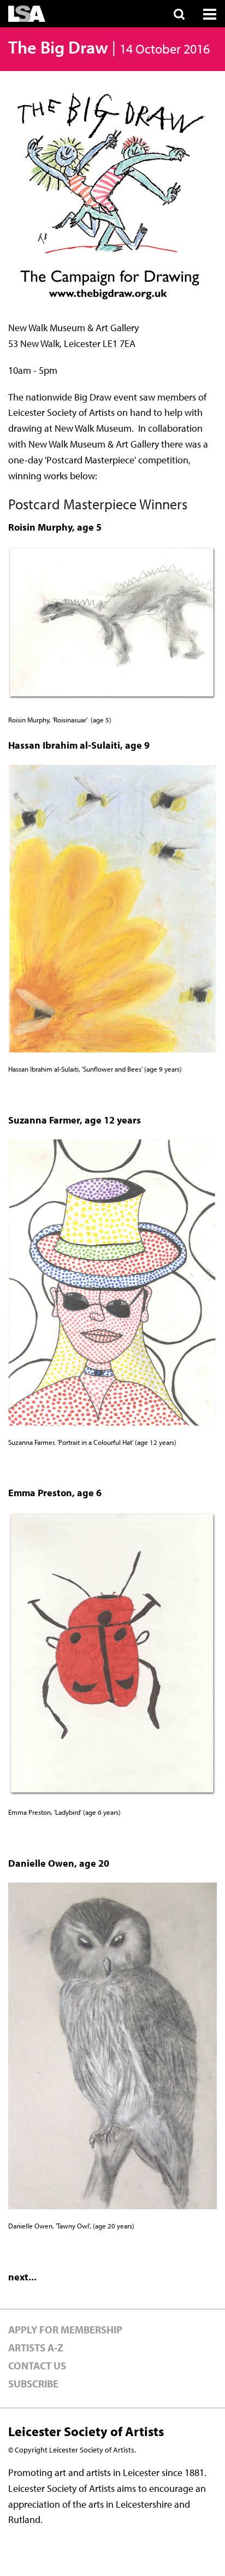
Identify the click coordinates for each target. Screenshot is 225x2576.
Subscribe (33, 2384)
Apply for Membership (65, 2330)
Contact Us (37, 2366)
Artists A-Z (36, 2348)
